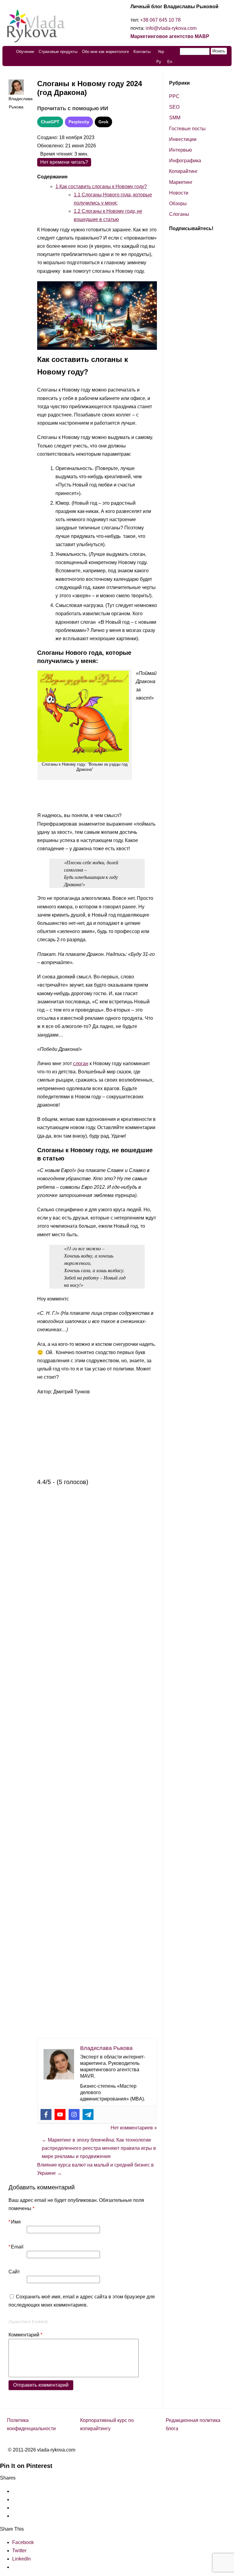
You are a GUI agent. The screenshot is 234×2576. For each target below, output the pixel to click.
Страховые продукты (58, 52)
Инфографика (185, 161)
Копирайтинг (183, 171)
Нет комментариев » (134, 2128)
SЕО (174, 107)
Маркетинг (181, 182)
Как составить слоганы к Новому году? (101, 186)
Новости (179, 193)
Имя (15, 2222)
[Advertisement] (97, 834)
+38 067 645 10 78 (160, 20)
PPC (174, 96)
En (170, 62)
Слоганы (179, 214)
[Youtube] (60, 2114)
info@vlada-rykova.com (171, 28)
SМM (175, 118)
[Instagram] (74, 2114)
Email (16, 2247)
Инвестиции (183, 139)
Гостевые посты (187, 129)
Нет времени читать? (64, 162)
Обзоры (178, 204)
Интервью (181, 150)
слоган (81, 1063)
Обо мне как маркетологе (105, 52)
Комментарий (25, 2335)
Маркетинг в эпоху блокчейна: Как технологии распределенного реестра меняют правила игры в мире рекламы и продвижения (99, 2148)
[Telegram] (88, 2114)
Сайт (14, 2272)
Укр (161, 52)
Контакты (142, 52)
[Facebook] (46, 2114)
